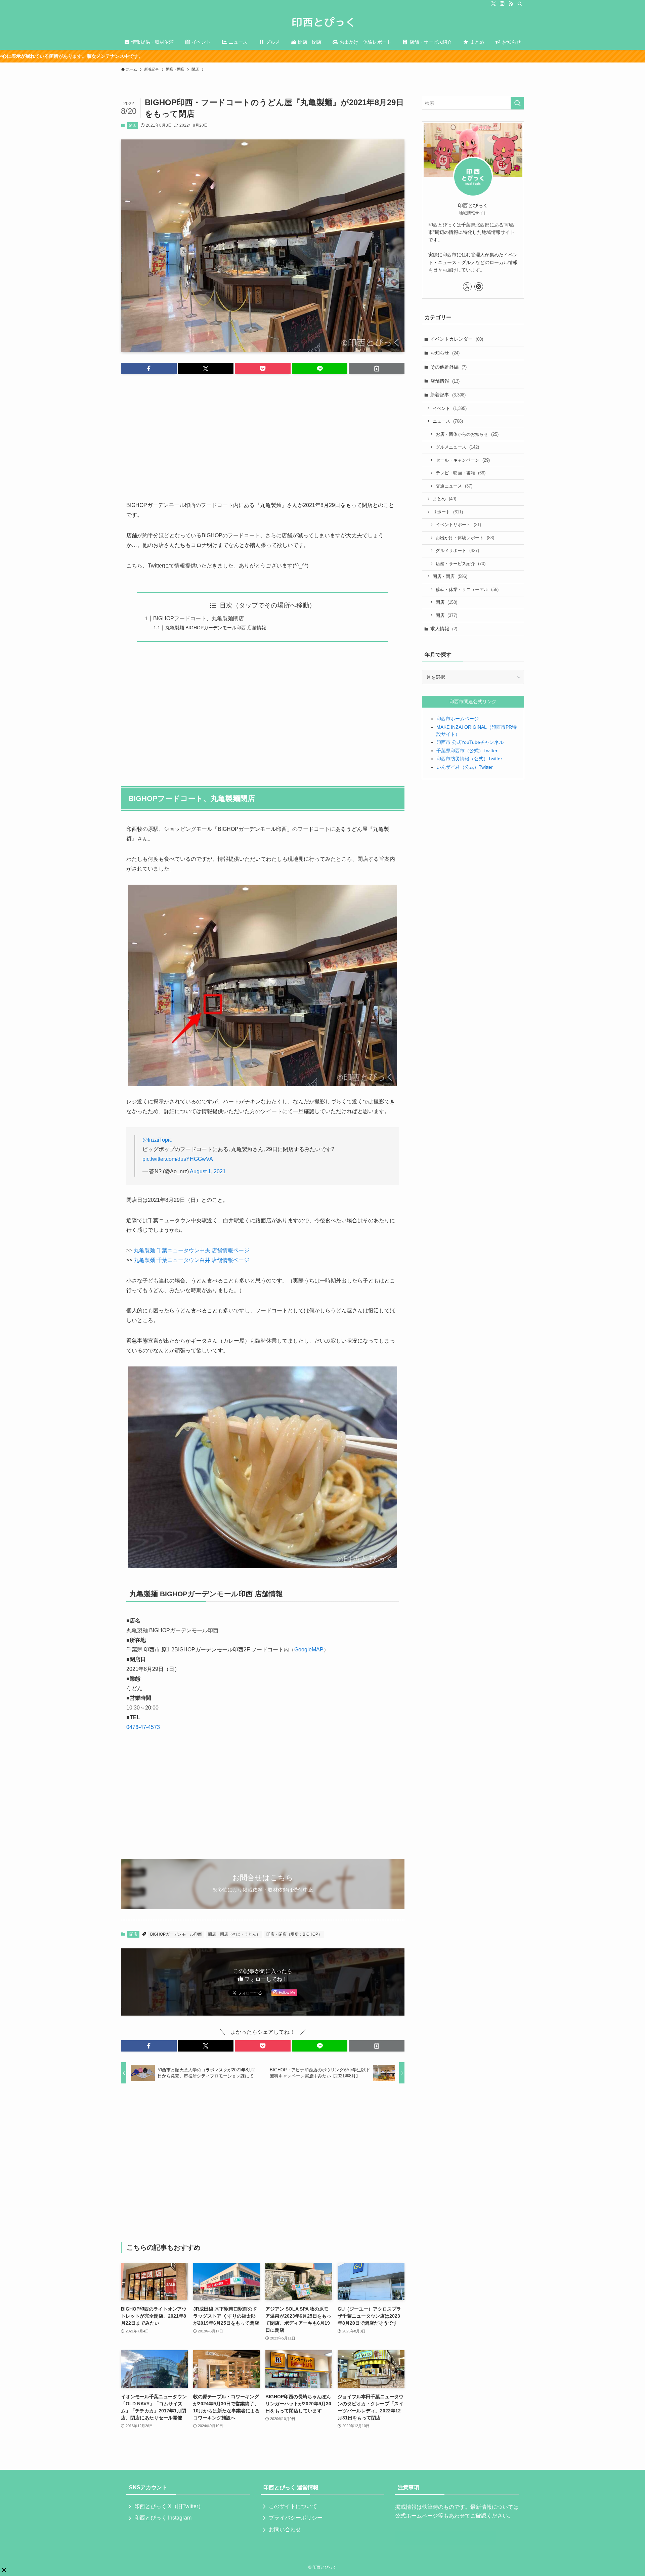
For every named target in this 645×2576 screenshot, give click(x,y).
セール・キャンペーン (463, 460)
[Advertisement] (263, 432)
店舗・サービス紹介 (461, 564)
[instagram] (502, 4)
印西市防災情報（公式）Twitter (469, 759)
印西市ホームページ (458, 719)
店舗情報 (445, 381)
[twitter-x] (493, 4)
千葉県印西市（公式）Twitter (467, 751)
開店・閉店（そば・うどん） (234, 1934)
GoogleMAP (309, 1650)
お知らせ (445, 353)
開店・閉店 (450, 576)
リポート (448, 512)
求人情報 (444, 629)
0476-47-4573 (143, 1727)
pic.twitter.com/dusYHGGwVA (178, 1159)
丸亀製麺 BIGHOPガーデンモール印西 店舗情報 (216, 628)
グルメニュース (457, 447)
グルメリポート (457, 551)
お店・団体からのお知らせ (467, 434)
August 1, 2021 (208, 1171)
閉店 (132, 125)
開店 (446, 615)
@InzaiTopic (157, 1140)
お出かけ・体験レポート (465, 538)
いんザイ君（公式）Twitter (465, 767)
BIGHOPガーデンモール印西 (176, 1934)
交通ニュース (454, 486)
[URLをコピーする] (377, 369)
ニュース (448, 421)
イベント (450, 408)
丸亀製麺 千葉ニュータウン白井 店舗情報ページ (191, 1260)
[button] (149, 369)
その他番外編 (448, 367)
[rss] (511, 4)
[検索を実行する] (517, 103)
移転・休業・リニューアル (467, 589)
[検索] (520, 4)
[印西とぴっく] (322, 22)
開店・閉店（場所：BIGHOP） (294, 1934)
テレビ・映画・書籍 (461, 473)
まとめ (444, 499)
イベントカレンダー (457, 339)
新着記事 (448, 395)
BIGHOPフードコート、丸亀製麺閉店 (199, 618)
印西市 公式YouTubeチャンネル (470, 742)
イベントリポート (458, 525)
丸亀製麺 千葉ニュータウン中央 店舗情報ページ (191, 1250)
